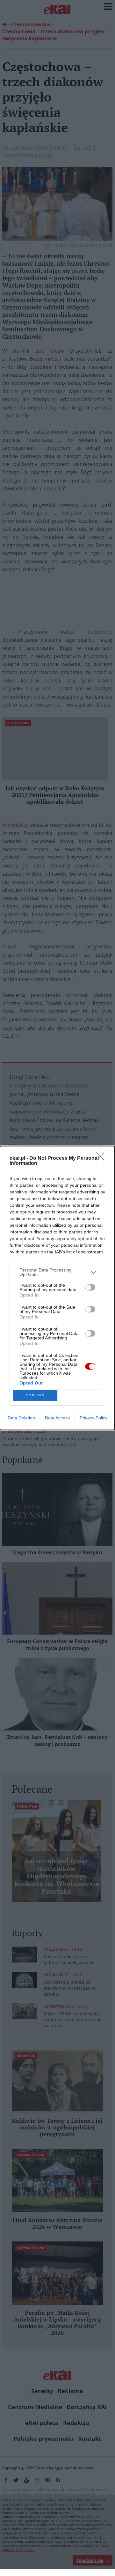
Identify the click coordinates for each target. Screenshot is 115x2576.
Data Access (57, 1418)
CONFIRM (35, 1395)
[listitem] (57, 1272)
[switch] (90, 1287)
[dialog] (57, 1288)
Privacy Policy (93, 1418)
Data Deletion (21, 1418)
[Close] (102, 1159)
